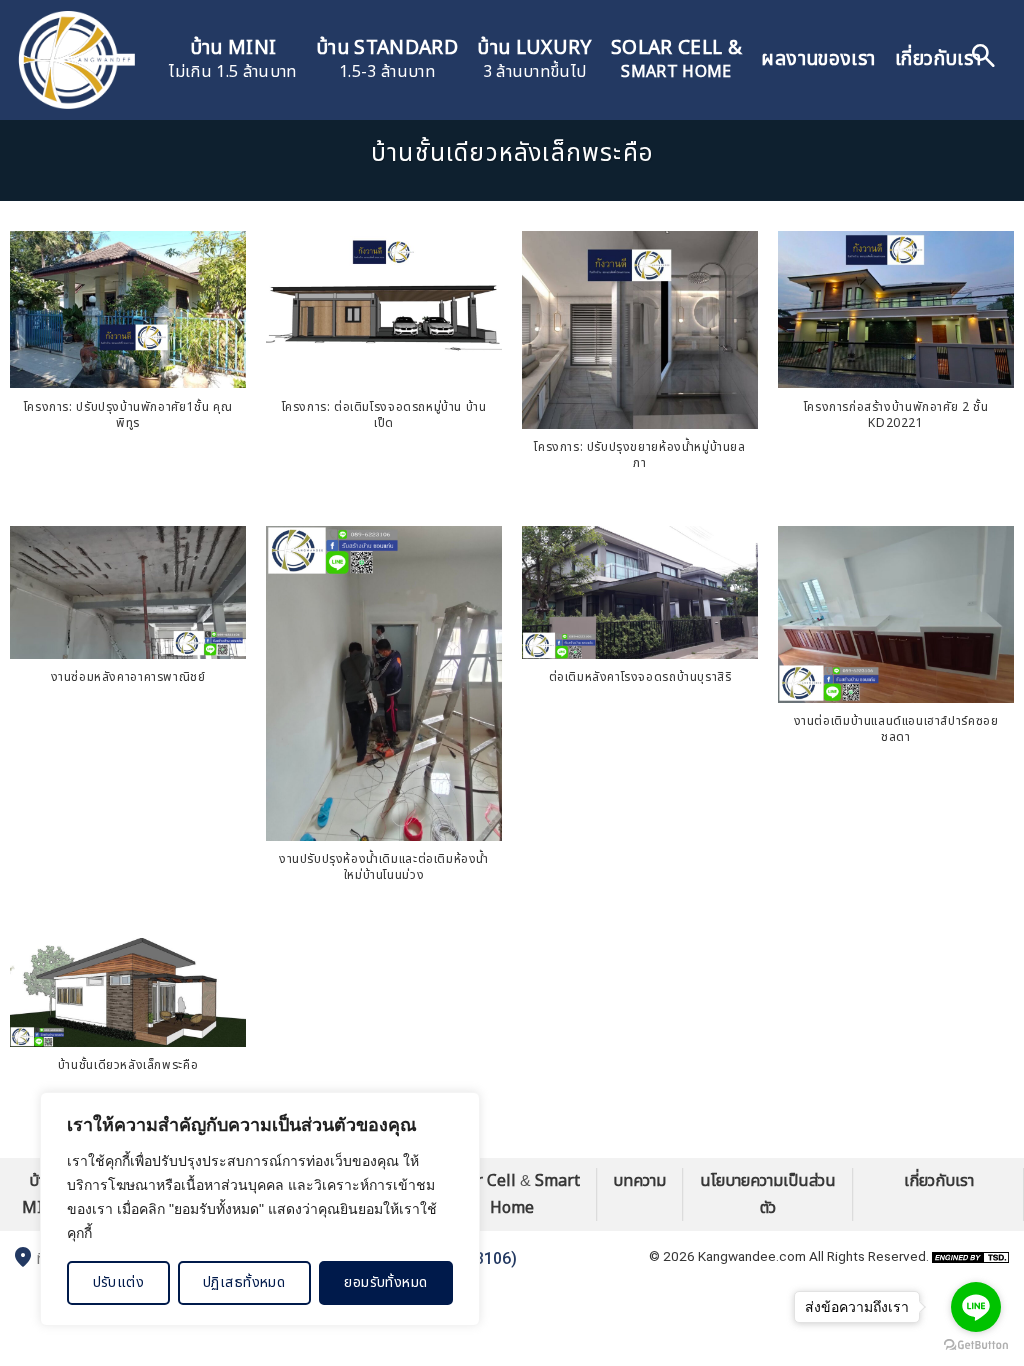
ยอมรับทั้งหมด (385, 1282)
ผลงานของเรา (818, 59)
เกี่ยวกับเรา (938, 59)
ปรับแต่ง (119, 1282)
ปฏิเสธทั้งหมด (244, 1282)
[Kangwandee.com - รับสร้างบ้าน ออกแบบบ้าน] (75, 60)
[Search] (983, 60)
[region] (260, 1209)
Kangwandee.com (752, 1256)
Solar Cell (480, 1181)
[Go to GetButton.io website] (976, 1345)
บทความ (639, 1181)
